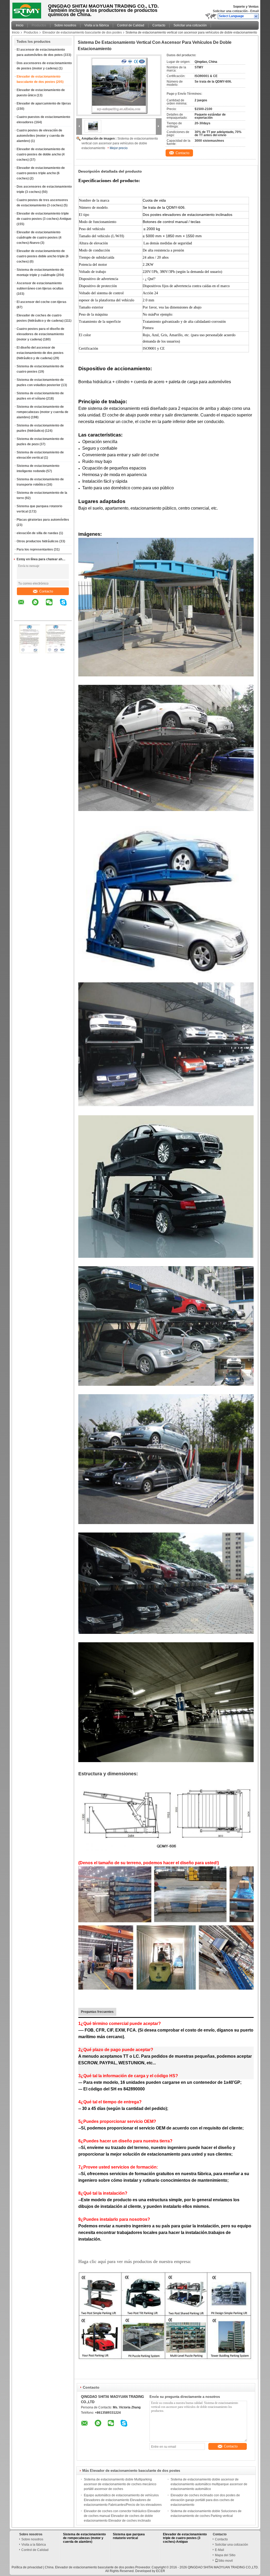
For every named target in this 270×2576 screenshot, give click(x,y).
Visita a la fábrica (97, 25)
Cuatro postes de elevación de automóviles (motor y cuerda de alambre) (40, 136)
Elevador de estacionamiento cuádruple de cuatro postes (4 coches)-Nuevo (39, 238)
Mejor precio (119, 148)
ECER (161, 2571)
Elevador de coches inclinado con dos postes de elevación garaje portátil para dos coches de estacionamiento (205, 2500)
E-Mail (220, 2550)
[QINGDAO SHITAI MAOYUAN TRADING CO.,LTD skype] (67, 606)
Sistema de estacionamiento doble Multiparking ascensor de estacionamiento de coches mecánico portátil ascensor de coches (120, 2484)
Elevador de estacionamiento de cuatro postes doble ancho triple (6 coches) (43, 256)
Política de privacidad (27, 2567)
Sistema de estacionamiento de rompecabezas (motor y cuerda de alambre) (42, 412)
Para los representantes (35, 549)
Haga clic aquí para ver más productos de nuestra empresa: (135, 2261)
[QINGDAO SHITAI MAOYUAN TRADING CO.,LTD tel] (21, 616)
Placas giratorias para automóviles (43, 520)
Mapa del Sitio (225, 2555)
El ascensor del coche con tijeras (42, 302)
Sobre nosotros (65, 25)
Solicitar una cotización (230, 11)
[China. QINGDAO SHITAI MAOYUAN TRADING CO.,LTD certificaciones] (30, 652)
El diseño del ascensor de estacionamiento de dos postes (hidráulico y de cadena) (40, 353)
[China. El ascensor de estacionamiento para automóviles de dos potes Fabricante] (28, 9)
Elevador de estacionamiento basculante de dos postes (82, 32)
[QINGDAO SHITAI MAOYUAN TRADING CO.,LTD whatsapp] (38, 606)
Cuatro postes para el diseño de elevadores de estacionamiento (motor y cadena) (40, 334)
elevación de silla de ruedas (37, 533)
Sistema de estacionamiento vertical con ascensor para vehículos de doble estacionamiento (120, 143)
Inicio (20, 25)
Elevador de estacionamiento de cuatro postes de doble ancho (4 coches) (41, 154)
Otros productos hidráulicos (38, 541)
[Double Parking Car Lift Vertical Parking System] (119, 85)
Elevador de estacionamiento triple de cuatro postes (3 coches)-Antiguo (185, 2538)
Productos (39, 25)
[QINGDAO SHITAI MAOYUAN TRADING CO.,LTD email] (25, 606)
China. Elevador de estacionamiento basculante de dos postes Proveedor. (98, 2567)
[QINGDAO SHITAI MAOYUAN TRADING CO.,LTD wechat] (52, 606)
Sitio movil (225, 2561)
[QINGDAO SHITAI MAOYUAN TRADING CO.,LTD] (256, 16)
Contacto (159, 25)
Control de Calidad (131, 25)
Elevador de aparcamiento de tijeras (44, 103)
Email (254, 11)
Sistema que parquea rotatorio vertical (129, 2536)
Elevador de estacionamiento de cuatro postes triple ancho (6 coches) (41, 173)
